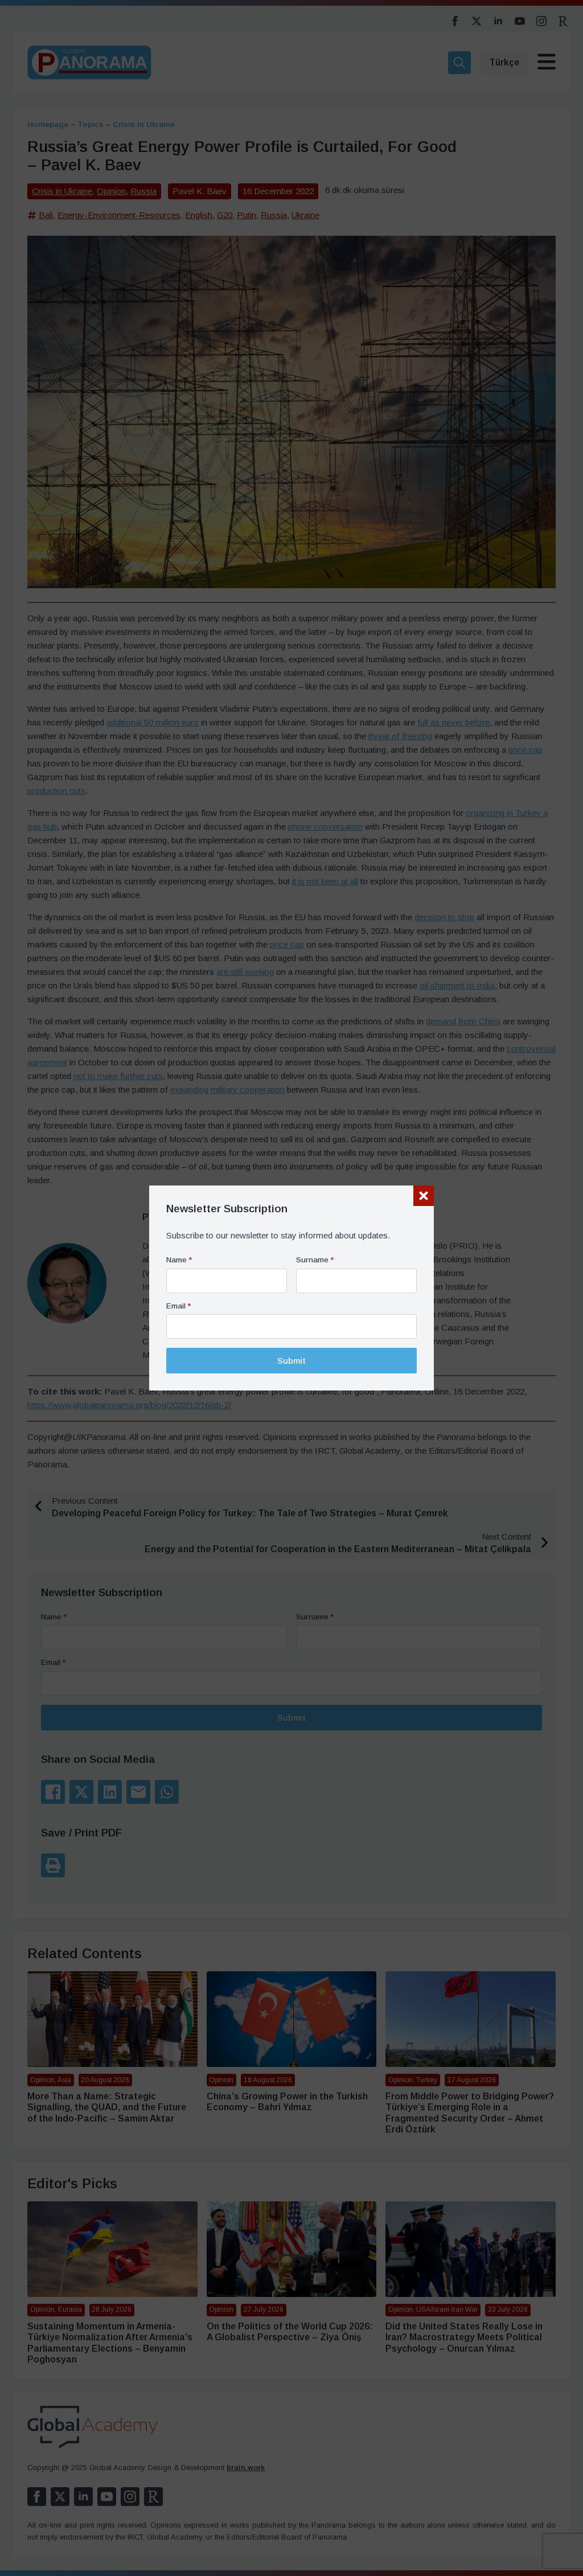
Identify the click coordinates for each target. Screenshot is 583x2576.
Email (178, 1306)
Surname (315, 1260)
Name (179, 1260)
